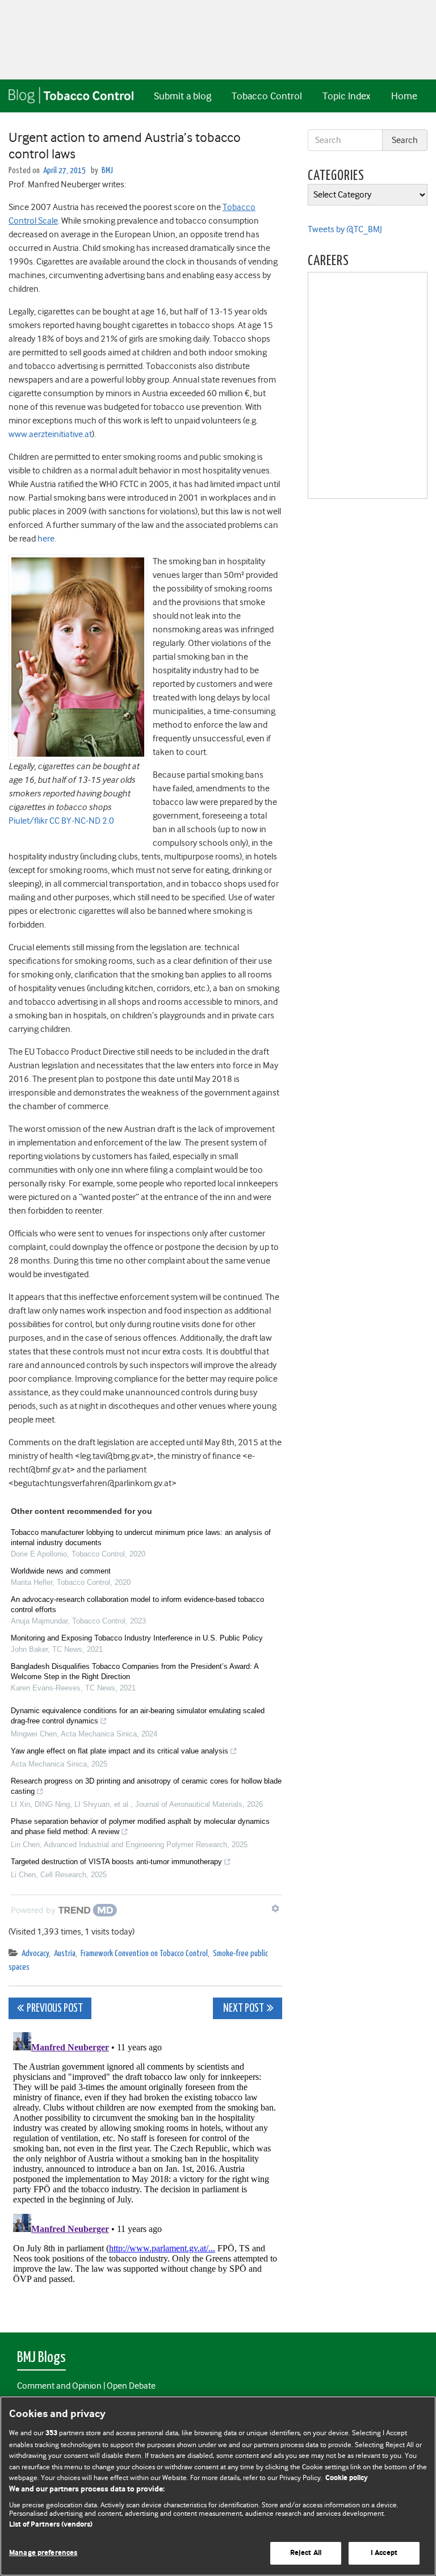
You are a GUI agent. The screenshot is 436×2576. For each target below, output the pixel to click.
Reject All (306, 2553)
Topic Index (346, 96)
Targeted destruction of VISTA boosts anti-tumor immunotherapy (116, 1862)
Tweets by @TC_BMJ (345, 229)
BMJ (107, 171)
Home (404, 96)
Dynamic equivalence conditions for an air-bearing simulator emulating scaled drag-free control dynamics (138, 1716)
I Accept (384, 2553)
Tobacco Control (267, 96)
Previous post (55, 2009)
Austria (65, 1954)
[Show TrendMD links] (275, 1908)
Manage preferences (43, 2553)
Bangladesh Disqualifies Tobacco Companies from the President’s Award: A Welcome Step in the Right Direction (135, 1671)
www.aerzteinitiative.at (50, 434)
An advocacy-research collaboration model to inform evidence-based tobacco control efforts (137, 1604)
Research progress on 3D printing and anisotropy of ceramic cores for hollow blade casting (146, 1786)
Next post (243, 2009)
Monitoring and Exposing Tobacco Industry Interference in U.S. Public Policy (137, 1638)
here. (47, 539)
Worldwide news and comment (61, 1571)
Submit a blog (183, 96)
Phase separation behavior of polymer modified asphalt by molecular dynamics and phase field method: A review (140, 1826)
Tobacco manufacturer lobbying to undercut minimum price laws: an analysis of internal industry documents (141, 1537)
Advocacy (35, 1954)
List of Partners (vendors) (51, 2525)
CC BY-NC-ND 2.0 (82, 821)
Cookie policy (347, 2478)
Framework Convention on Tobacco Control (144, 1954)
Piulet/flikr (28, 821)
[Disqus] (145, 2170)
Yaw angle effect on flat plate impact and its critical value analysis (120, 1751)
